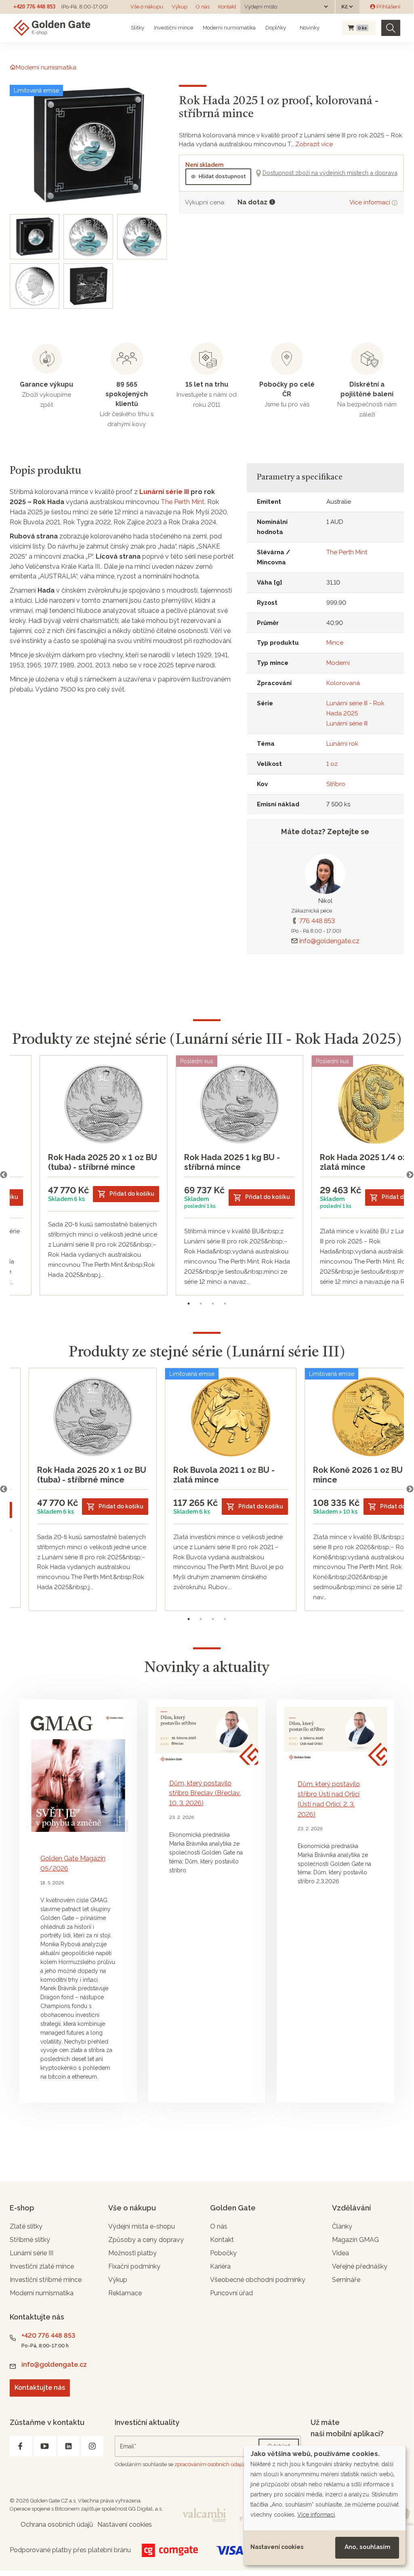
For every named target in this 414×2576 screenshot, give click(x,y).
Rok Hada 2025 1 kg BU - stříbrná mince (232, 1162)
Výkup (180, 7)
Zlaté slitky (26, 2226)
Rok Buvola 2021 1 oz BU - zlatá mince (224, 1475)
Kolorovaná (343, 683)
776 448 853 (317, 921)
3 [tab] (213, 1304)
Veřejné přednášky (360, 2266)
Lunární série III (164, 492)
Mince (335, 643)
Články (342, 2226)
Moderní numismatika (229, 28)
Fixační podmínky (134, 2266)
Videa (340, 2253)
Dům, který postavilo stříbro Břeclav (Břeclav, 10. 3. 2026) (205, 1793)
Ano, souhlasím (367, 2547)
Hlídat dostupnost (222, 176)
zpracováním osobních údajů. (210, 2464)
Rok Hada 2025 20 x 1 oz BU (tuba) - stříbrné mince (103, 1162)
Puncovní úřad (231, 2293)
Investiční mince (173, 28)
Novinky (309, 28)
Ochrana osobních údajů (57, 2524)
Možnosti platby (132, 2253)
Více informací (371, 202)
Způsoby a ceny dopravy (146, 2240)
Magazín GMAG (355, 2240)
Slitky (138, 28)
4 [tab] (225, 1304)
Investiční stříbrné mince (46, 2280)
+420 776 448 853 (34, 7)
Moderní (338, 663)
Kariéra (220, 2266)
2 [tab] (201, 1304)
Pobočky (223, 2253)
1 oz (332, 764)
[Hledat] (391, 28)
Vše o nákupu (147, 7)
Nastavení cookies (277, 2547)
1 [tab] (189, 1304)
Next (410, 1175)
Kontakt (227, 7)
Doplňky (276, 28)
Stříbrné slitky (30, 2240)
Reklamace (125, 2293)
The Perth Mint (183, 502)
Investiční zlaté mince (42, 2266)
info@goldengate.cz (329, 941)
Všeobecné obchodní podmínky (258, 2280)
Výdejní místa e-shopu (142, 2226)
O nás (203, 7)
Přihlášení (388, 7)
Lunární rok (342, 744)
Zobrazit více (314, 144)
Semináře (346, 2280)
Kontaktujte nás (40, 2388)
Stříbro (336, 784)
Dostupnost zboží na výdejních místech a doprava (330, 173)
